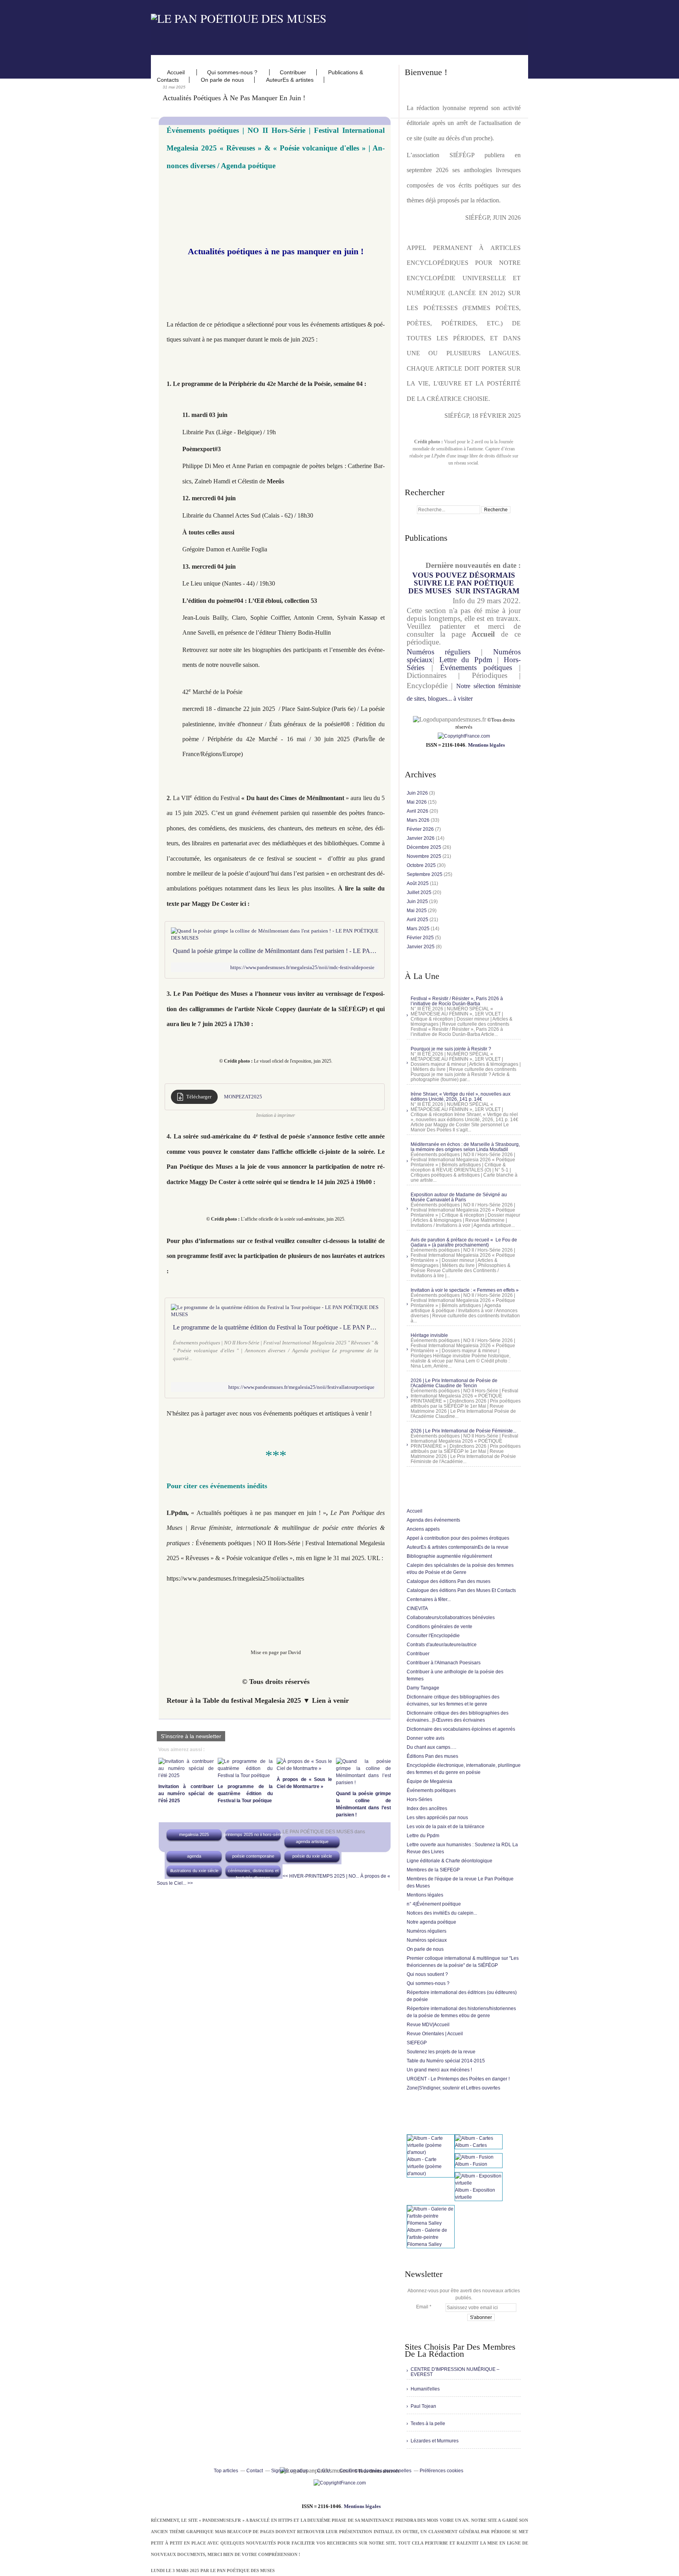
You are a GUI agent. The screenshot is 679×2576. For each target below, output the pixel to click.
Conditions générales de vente (440, 1627)
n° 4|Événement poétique (434, 1904)
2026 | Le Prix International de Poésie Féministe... (463, 1431)
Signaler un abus (290, 2471)
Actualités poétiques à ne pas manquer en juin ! (234, 98)
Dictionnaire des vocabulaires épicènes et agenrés (461, 1729)
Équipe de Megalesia (429, 1781)
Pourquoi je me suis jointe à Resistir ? (451, 1049)
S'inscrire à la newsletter (191, 1736)
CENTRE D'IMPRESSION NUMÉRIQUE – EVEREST (455, 2372)
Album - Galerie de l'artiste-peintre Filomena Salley (427, 2237)
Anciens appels (423, 1529)
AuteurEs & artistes (290, 80)
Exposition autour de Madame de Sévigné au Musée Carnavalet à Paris (459, 1197)
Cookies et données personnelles (375, 2471)
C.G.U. (324, 2471)
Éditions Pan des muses (432, 1756)
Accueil (177, 72)
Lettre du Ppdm (466, 660)
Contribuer (293, 72)
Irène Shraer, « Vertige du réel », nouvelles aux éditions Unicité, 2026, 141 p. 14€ (461, 1097)
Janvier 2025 (421, 947)
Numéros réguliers (439, 652)
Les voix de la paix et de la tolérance (446, 1827)
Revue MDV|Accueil (428, 2025)
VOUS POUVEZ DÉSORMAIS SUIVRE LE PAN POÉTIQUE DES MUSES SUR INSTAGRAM (464, 583)
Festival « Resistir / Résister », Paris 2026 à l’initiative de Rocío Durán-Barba (457, 1001)
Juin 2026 (418, 793)
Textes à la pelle (428, 2424)
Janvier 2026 (421, 838)
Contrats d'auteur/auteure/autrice (442, 1645)
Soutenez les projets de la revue (441, 2052)
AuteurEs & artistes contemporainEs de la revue (458, 1547)
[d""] (464, 736)
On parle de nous (222, 80)
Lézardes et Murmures (435, 2441)
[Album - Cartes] (474, 2138)
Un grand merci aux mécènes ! (439, 2070)
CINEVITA (417, 1608)
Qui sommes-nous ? (233, 72)
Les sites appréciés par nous (437, 1818)
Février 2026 (421, 829)
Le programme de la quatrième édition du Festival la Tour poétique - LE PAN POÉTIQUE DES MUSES (276, 1327)
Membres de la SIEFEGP (433, 1870)
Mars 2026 (419, 820)
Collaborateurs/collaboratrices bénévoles (451, 1618)
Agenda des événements (433, 1520)
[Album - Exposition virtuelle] (479, 2183)
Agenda (194, 1856)
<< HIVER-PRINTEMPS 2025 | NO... (321, 1876)
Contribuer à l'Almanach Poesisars (444, 1663)
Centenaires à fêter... (429, 1599)
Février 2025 (421, 938)
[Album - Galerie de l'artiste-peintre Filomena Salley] (431, 2223)
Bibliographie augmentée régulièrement (449, 1556)
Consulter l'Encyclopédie (433, 1636)
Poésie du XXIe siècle (312, 1856)
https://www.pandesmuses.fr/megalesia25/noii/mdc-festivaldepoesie (302, 967)
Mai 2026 (417, 802)
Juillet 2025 (420, 892)
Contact (255, 2471)
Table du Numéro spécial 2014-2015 (446, 2061)
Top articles (226, 2471)
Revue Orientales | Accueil (435, 2034)
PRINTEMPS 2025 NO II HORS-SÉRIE (253, 1834)
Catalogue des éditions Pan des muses (449, 1581)
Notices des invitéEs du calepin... (442, 1913)
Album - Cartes (471, 2145)
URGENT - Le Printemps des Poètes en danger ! (458, 2079)
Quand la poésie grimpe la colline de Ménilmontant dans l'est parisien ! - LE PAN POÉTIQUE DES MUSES (276, 951)
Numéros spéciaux (427, 1940)
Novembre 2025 (425, 856)
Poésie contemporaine (253, 1856)
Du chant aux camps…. (431, 1747)
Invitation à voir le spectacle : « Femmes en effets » (465, 1290)
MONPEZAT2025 (243, 1097)
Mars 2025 (419, 929)
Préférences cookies (441, 2471)
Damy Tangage (423, 1688)
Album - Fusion (471, 2164)
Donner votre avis (426, 1738)
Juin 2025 (418, 902)
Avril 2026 (418, 811)
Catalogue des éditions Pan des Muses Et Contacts (461, 1590)
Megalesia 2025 (194, 1834)
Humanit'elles (425, 2389)
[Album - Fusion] (474, 2157)
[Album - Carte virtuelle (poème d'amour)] (431, 2152)
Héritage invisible (429, 1335)
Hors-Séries (419, 1799)
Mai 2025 (417, 911)
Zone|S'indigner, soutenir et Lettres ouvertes (453, 2088)
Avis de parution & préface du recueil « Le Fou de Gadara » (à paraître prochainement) (464, 1242)
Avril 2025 (418, 920)
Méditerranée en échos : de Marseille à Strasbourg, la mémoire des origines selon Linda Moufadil (465, 1147)
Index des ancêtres (427, 1809)
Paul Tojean (423, 2406)
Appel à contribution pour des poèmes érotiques (458, 1538)
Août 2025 (418, 883)
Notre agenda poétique (431, 1922)
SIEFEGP (417, 2043)
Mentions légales (486, 745)
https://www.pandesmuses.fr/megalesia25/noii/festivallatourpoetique (301, 1387)
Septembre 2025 (425, 874)
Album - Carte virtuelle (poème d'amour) (424, 2167)
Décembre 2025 (425, 847)
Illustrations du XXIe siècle (194, 1871)
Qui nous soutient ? (427, 1974)
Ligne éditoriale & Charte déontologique (450, 1861)
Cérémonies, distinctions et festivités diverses (253, 1874)
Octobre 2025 (422, 865)
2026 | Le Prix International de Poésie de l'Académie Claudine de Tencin (454, 1383)
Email (422, 2307)
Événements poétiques (476, 667)
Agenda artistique (312, 1842)
